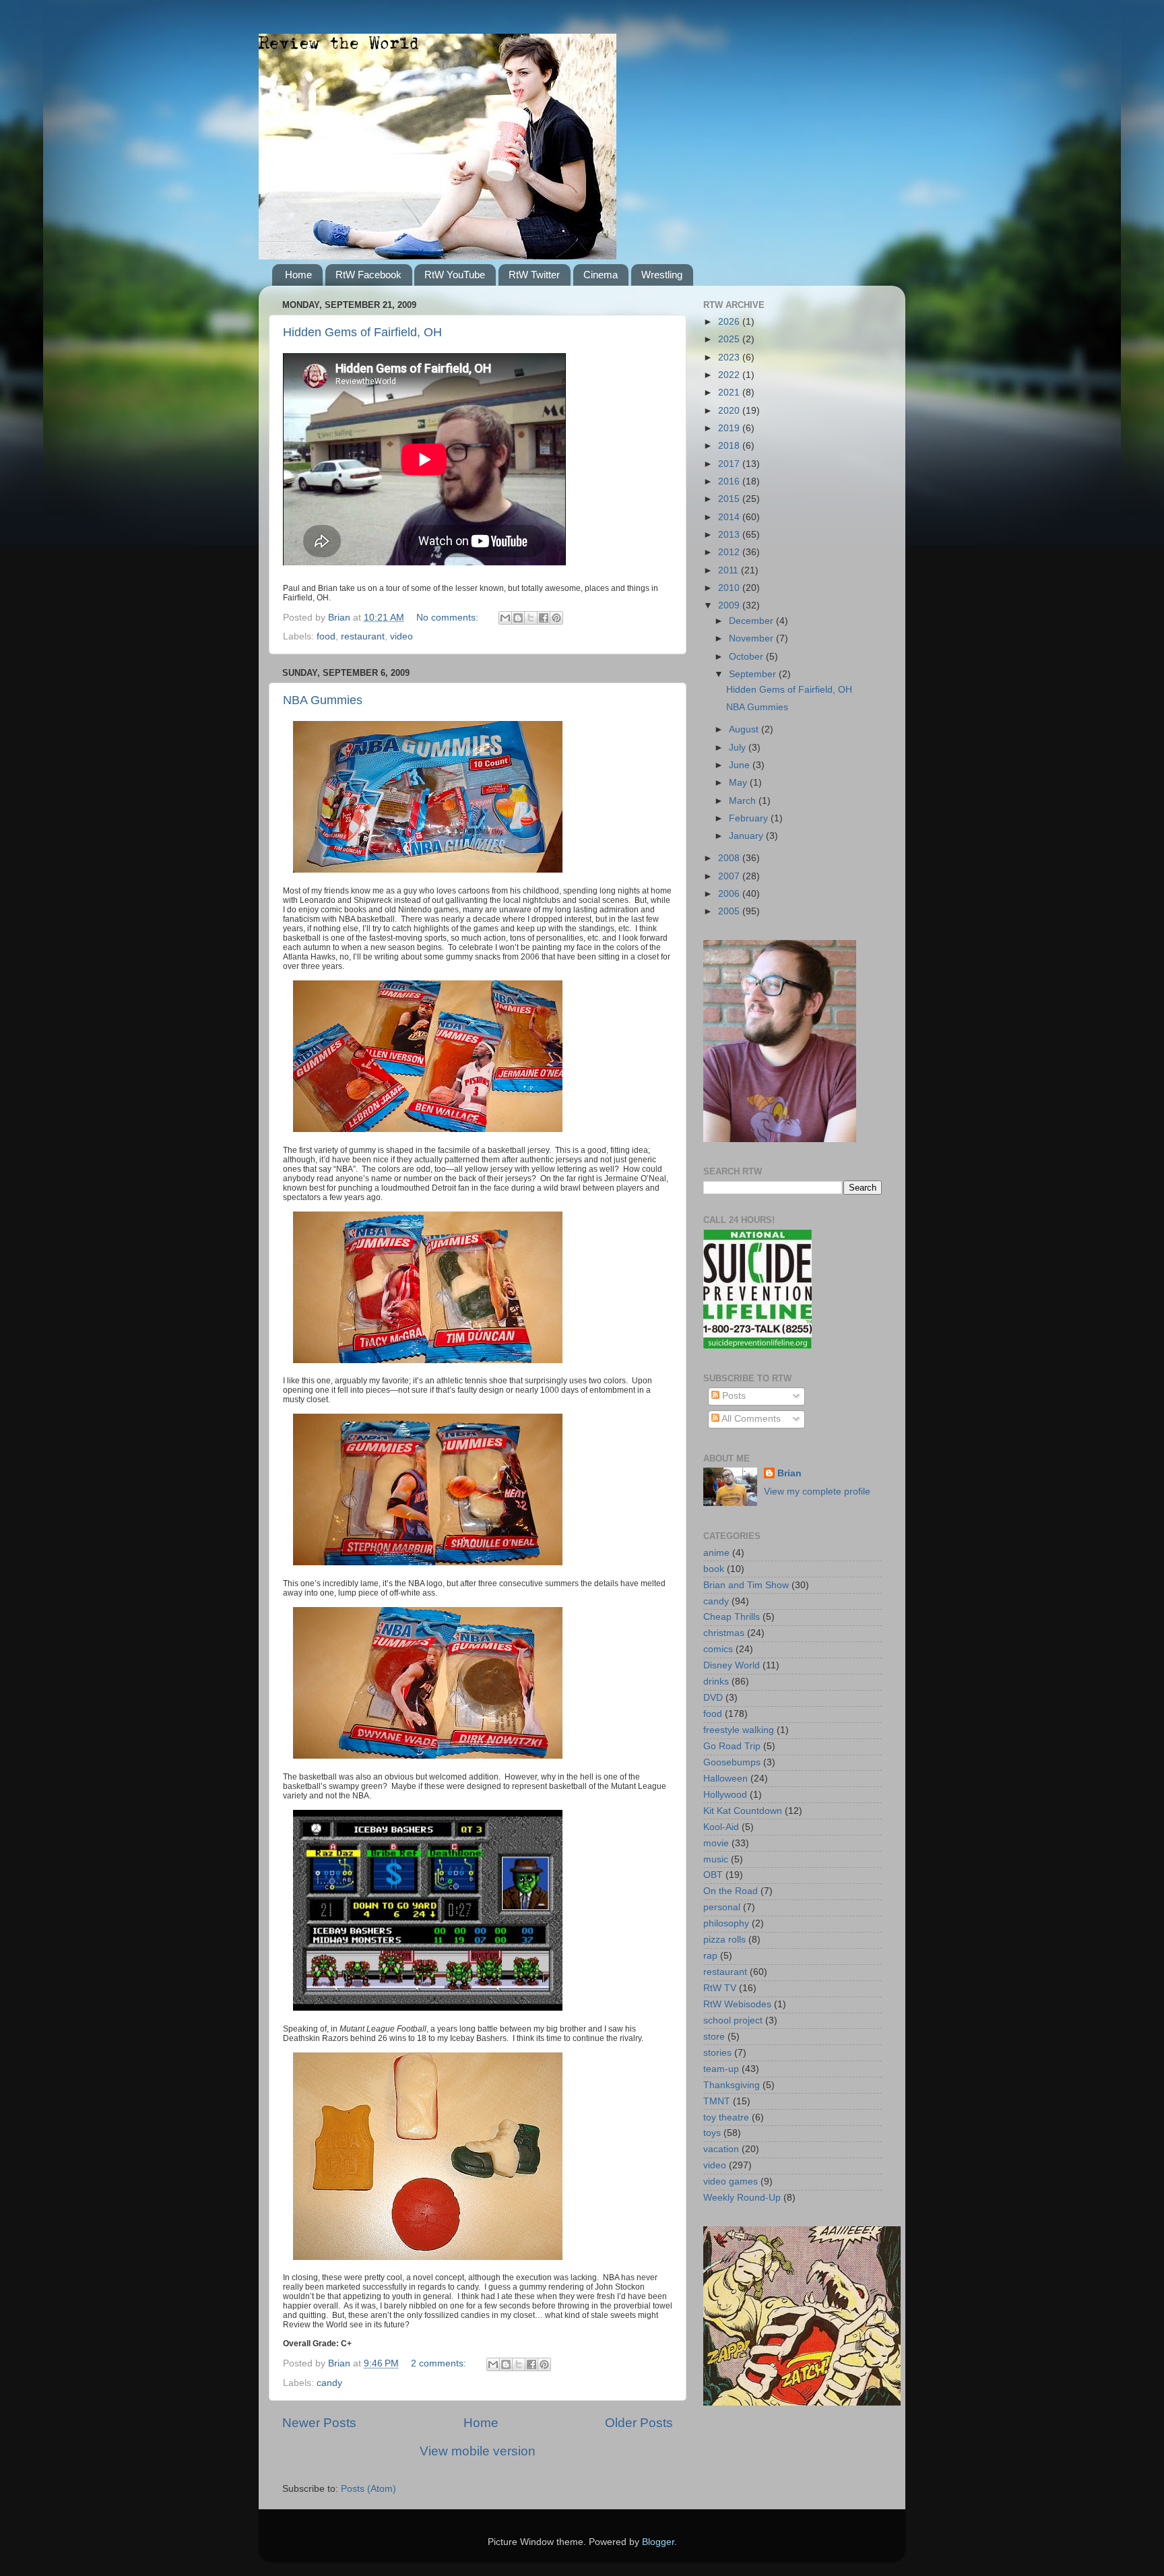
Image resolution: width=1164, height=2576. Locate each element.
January (747, 836)
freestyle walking (739, 1730)
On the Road (731, 1891)
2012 (730, 552)
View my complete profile (817, 1491)
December (752, 621)
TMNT (717, 2101)
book (714, 1569)
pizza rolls (724, 1940)
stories (717, 2053)
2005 (730, 911)
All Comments (750, 1419)
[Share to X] (531, 618)
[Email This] (505, 618)
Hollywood (725, 1795)
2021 (730, 392)
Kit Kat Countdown (743, 1811)
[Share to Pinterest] (556, 618)
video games (731, 2181)
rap (710, 1956)
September (754, 674)
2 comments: (440, 2363)
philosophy (726, 1923)
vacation (721, 2149)
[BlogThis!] (518, 618)
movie (716, 1843)
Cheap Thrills (732, 1617)
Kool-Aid (721, 1827)
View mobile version (478, 2451)
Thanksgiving (732, 2085)
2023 (730, 357)
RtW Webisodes (737, 2004)
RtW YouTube (455, 275)
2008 (730, 858)
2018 (730, 446)
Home (298, 275)
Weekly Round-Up (742, 2198)
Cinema (601, 275)
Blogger (658, 2542)
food (326, 636)
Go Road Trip (732, 1746)
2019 (730, 428)
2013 (730, 535)
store (714, 2037)
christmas (724, 1633)
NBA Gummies (323, 700)
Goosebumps (732, 1762)
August (745, 729)
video (401, 636)
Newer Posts (319, 2423)
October (747, 657)
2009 (730, 605)
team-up (721, 2069)
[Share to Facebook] (544, 618)
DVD (713, 1698)
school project (733, 2020)
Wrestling (662, 275)
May (739, 783)
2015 (730, 499)
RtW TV (720, 1988)
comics (718, 1649)
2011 (730, 570)
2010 (730, 588)
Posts (733, 1396)
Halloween (725, 1779)
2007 (730, 876)
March (744, 801)
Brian (789, 1473)
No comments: (449, 618)
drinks (716, 1682)
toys (712, 2133)
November (752, 638)
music (716, 1859)
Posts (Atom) (368, 2489)
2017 (730, 464)
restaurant (363, 636)
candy (329, 2383)
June (741, 765)
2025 (730, 339)
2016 (730, 481)
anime (716, 1553)
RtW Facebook (368, 275)
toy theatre (726, 2117)
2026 (730, 322)
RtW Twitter (534, 275)
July (739, 748)
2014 (730, 517)
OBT (713, 1875)
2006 (730, 894)
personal (722, 1907)
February (750, 818)
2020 (730, 411)
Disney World (732, 1665)
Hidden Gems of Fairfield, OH (362, 332)
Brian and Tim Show (746, 1585)
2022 (730, 375)
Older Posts (639, 2423)
